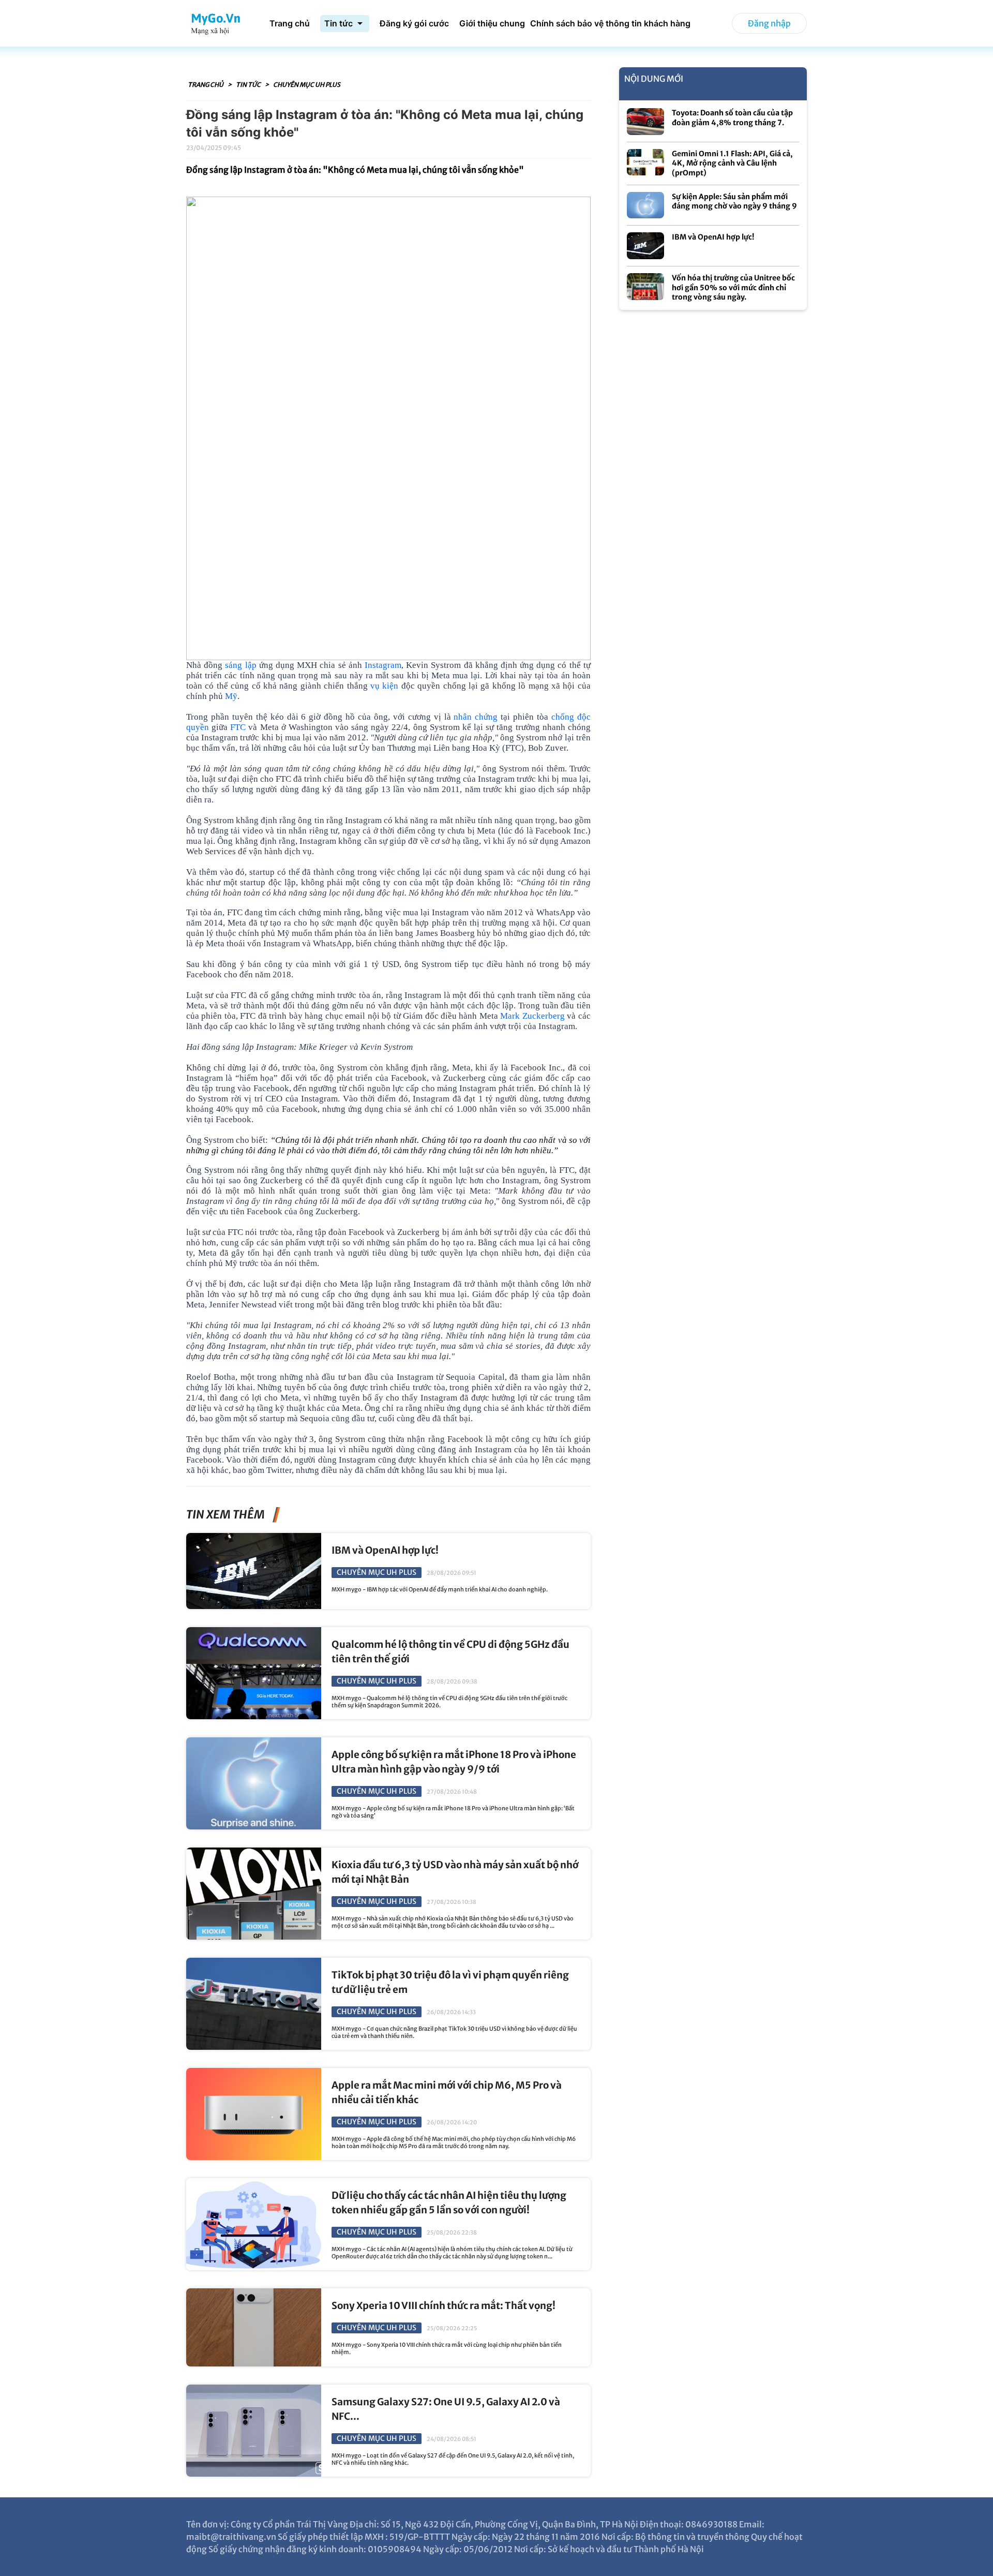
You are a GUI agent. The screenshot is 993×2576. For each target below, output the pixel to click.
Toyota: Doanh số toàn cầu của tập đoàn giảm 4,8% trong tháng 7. (732, 118)
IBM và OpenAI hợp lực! (385, 1550)
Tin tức (249, 85)
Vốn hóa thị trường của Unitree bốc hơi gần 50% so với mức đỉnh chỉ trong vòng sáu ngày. (733, 287)
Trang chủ (206, 85)
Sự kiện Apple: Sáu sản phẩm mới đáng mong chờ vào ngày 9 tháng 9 (734, 202)
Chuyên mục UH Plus (307, 85)
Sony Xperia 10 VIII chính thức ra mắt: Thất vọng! (443, 2306)
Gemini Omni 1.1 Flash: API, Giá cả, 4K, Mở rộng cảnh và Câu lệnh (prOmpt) (732, 163)
